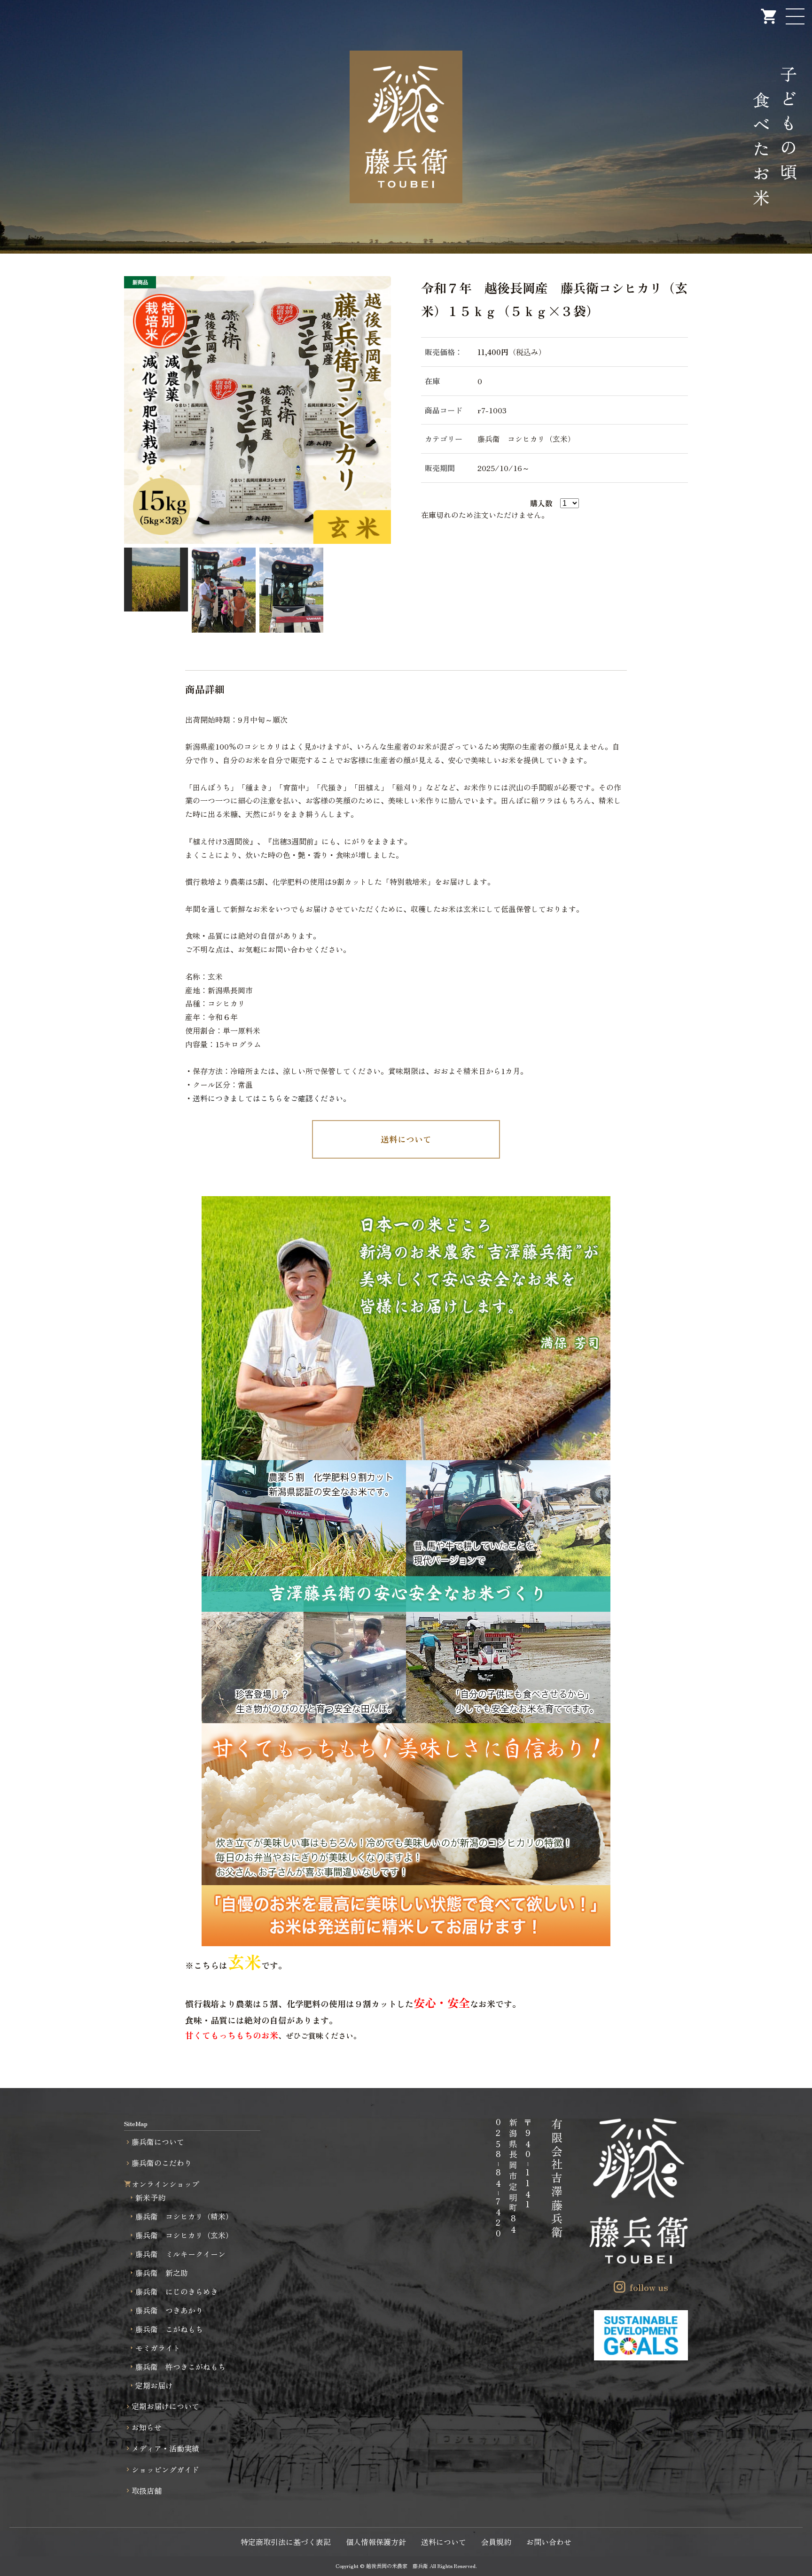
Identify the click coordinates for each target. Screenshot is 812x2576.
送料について (406, 1139)
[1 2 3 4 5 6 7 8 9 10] (570, 502)
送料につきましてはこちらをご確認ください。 (272, 1098)
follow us (649, 2287)
